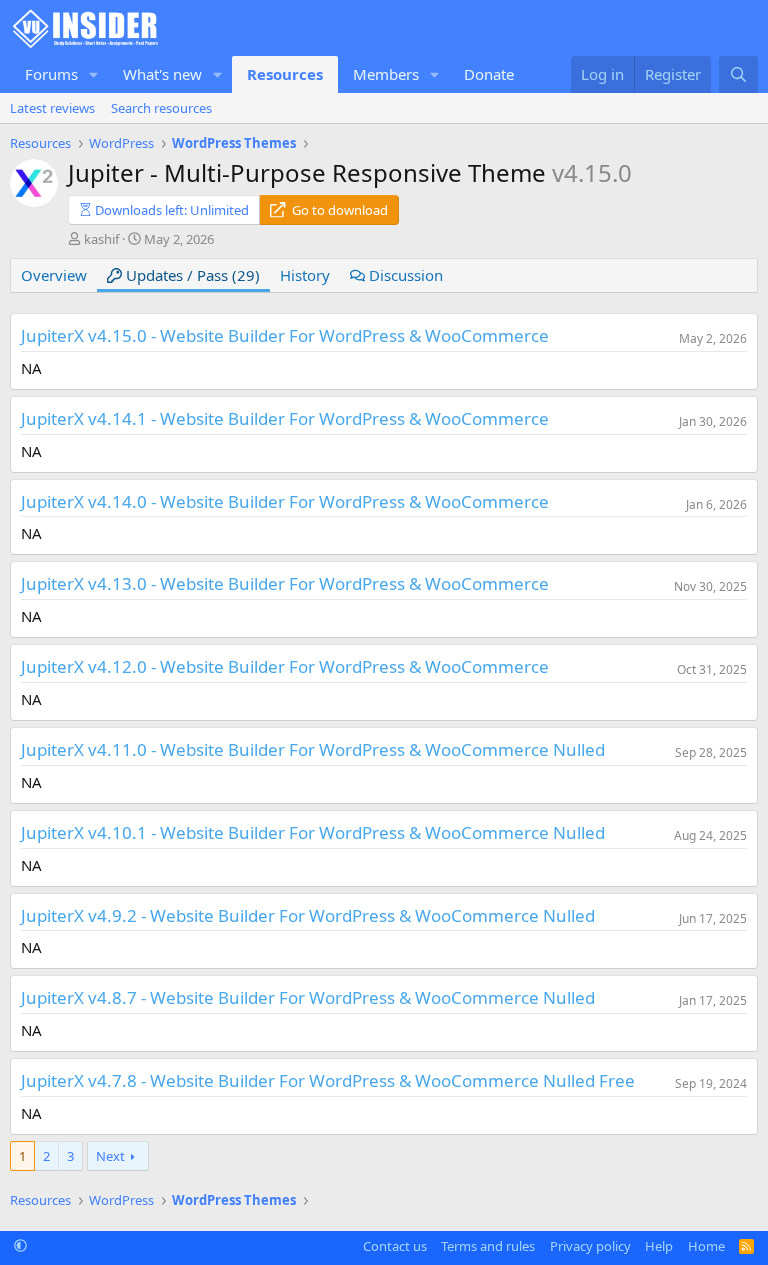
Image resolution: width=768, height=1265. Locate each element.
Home (706, 1246)
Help (659, 1246)
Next (110, 1156)
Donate (489, 74)
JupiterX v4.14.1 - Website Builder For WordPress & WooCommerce (285, 418)
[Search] (738, 74)
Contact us (395, 1246)
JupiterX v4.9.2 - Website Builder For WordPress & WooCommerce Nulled (308, 915)
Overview (54, 275)
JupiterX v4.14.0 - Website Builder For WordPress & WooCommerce (285, 501)
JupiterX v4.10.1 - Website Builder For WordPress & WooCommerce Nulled (313, 832)
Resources (285, 74)
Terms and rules (488, 1246)
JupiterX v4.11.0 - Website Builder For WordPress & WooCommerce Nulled (313, 749)
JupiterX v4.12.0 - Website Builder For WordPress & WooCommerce (285, 666)
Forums (51, 74)
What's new (162, 74)
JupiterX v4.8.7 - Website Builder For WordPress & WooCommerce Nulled (308, 997)
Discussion (404, 275)
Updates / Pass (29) (191, 275)
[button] (94, 74)
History (305, 275)
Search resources (161, 108)
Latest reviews (52, 108)
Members (386, 74)
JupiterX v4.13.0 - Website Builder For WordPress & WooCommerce (285, 583)
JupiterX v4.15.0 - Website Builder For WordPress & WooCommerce (285, 335)
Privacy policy (590, 1246)
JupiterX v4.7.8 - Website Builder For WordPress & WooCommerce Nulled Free (328, 1080)
